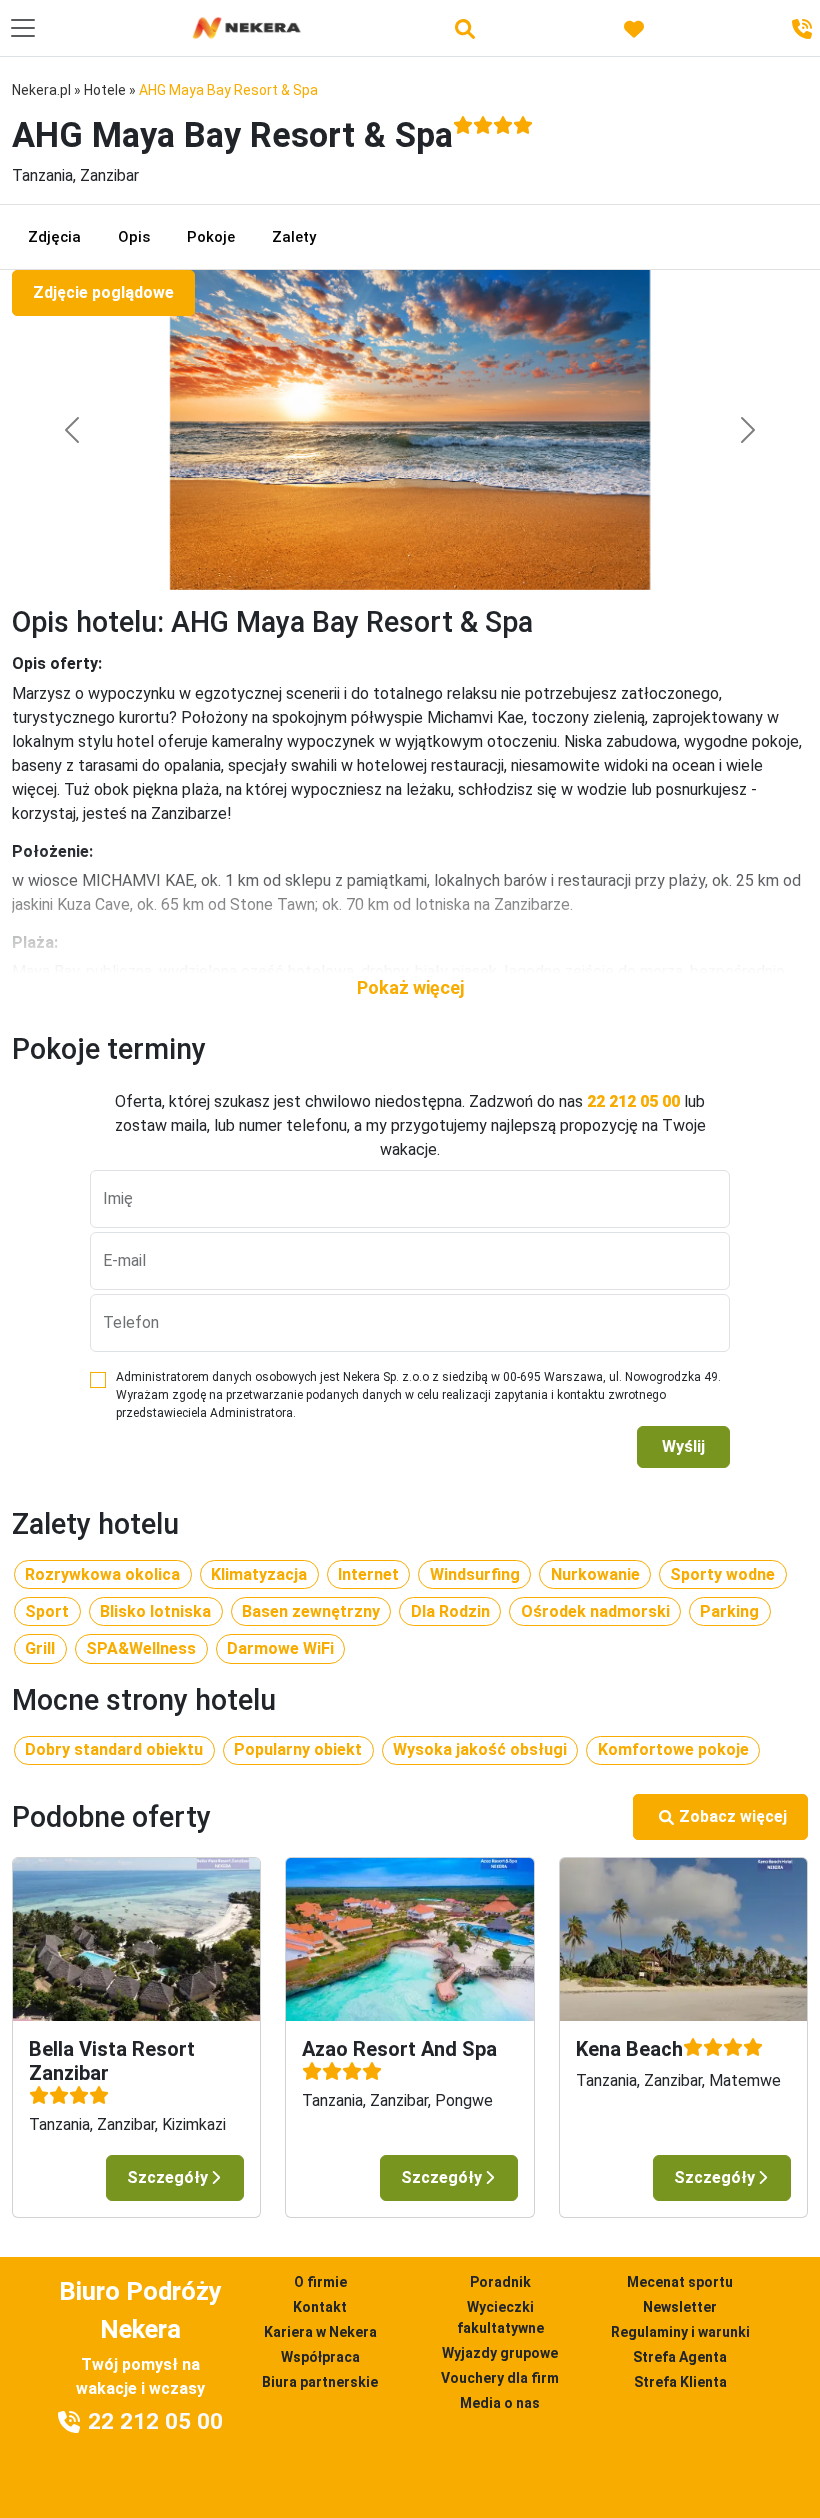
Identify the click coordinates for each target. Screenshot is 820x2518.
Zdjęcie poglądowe (103, 292)
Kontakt (320, 2307)
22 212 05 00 (633, 1101)
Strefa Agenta (680, 2357)
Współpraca (320, 2357)
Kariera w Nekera (320, 2332)
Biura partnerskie (320, 2382)
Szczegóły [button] (167, 2177)
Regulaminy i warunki (680, 2332)
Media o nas (500, 2403)
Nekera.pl (41, 90)
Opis (134, 237)
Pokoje (211, 237)
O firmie (320, 2282)
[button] (410, 987)
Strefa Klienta (680, 2382)
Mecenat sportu (680, 2282)
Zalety (294, 237)
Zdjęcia (54, 237)
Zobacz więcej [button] (733, 1816)
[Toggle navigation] (23, 28)
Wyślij (683, 1446)
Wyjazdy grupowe (500, 2353)
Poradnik (500, 2282)
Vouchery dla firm (500, 2378)
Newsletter (680, 2307)
